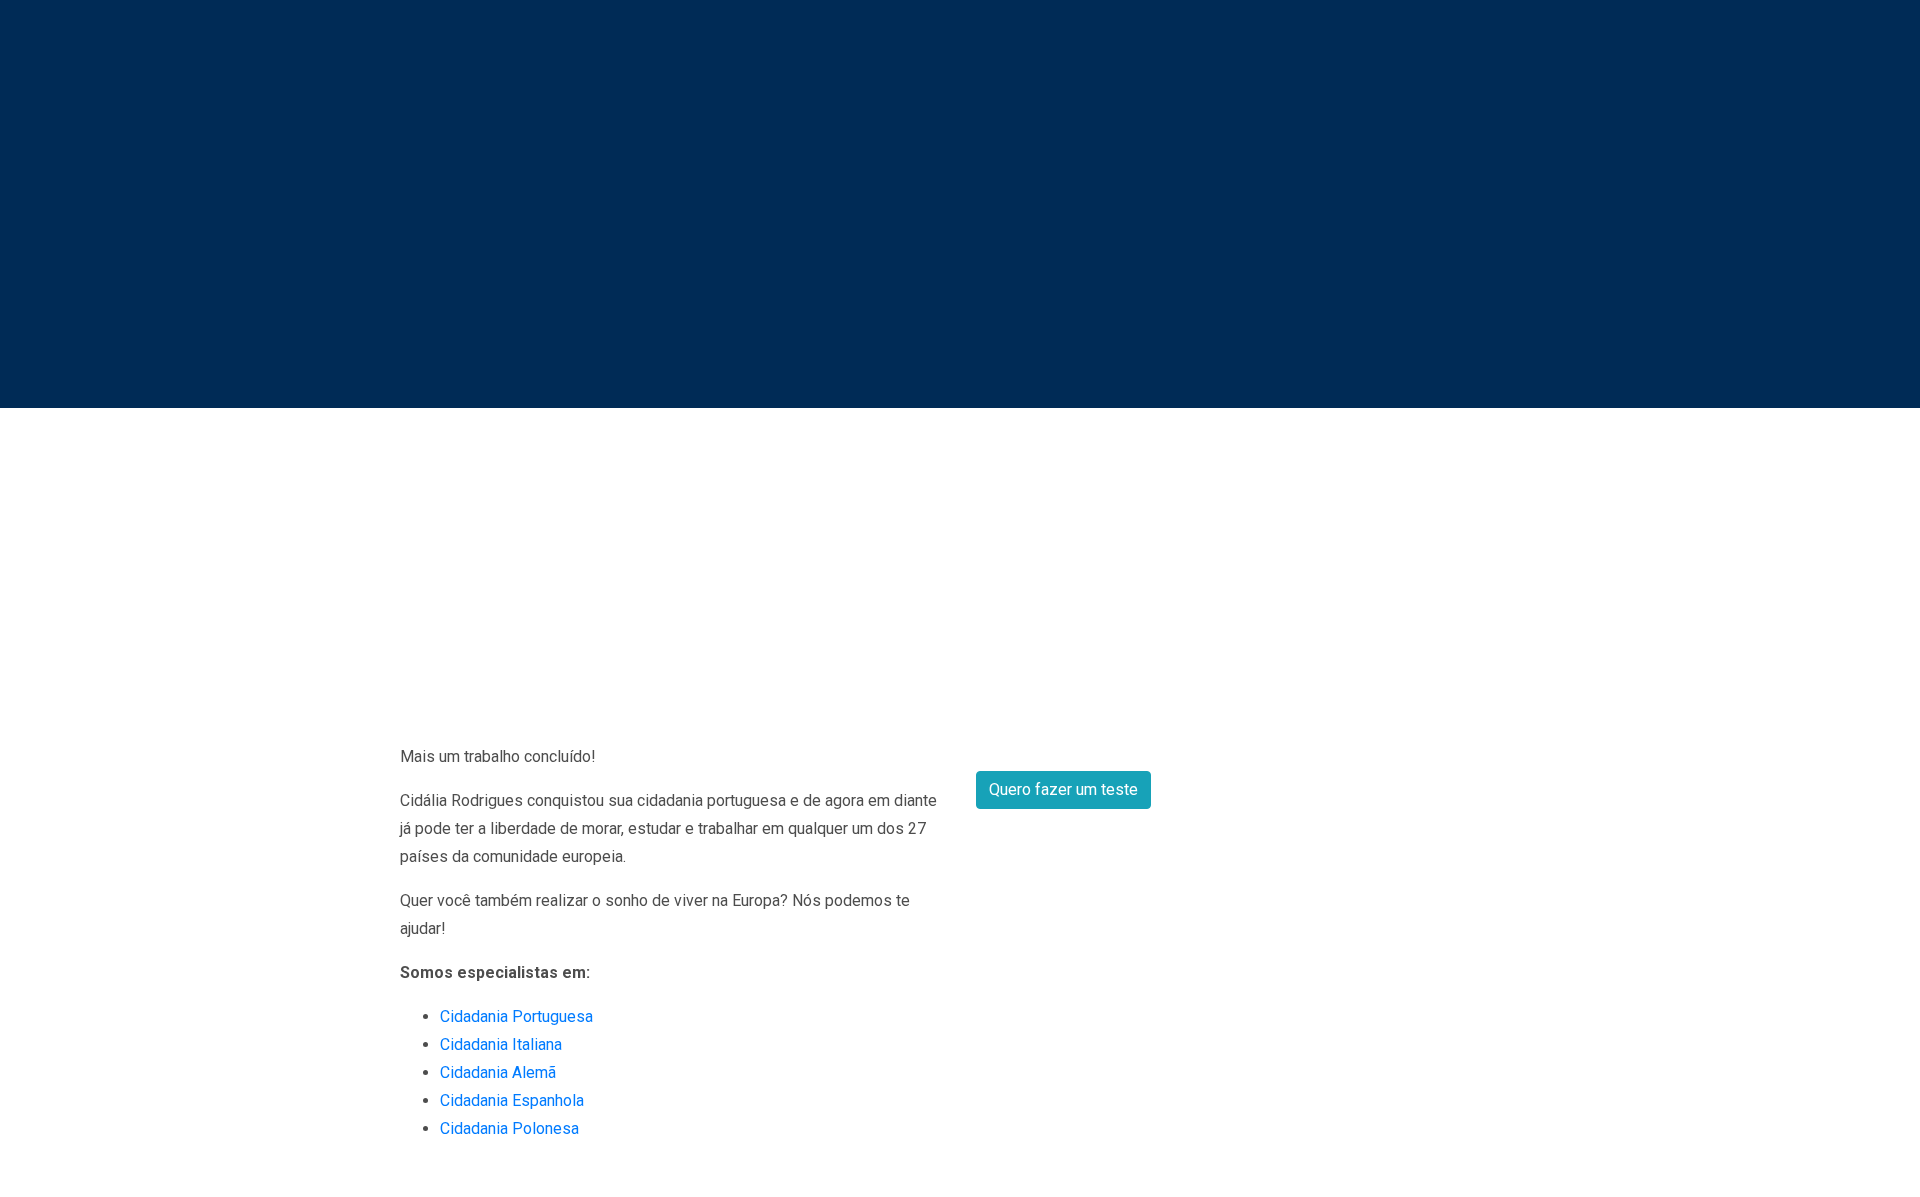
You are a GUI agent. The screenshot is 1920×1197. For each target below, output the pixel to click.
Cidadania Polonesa (509, 1128)
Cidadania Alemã (498, 1072)
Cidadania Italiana (501, 1044)
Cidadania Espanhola (512, 1100)
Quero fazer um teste (1063, 789)
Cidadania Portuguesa (516, 1016)
